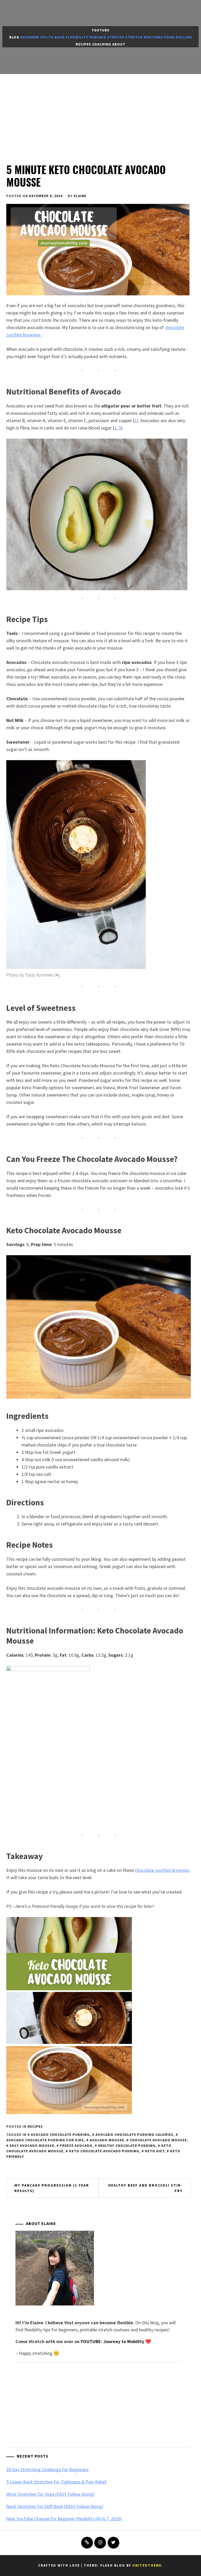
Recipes (83, 44)
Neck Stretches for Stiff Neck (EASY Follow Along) (55, 2506)
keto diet (155, 2151)
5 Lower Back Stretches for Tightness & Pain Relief (56, 2482)
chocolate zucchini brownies (162, 1870)
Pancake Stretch (107, 37)
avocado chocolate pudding (60, 2135)
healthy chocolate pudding (127, 2145)
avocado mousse (107, 2140)
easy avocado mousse (32, 2145)
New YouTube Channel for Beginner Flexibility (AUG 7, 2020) (64, 2519)
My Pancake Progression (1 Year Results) (52, 2188)
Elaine (80, 196)
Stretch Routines (144, 37)
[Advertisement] (100, 113)
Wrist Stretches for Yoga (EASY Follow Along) (50, 2494)
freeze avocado (76, 2145)
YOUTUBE (91, 2341)
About (119, 44)
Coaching (102, 44)
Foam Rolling (178, 37)
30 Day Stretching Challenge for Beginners (48, 2469)
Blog (14, 37)
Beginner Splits (37, 37)
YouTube (100, 30)
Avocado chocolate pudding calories (134, 2135)
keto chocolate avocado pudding (104, 2151)
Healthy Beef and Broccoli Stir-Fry (146, 2188)
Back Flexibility (71, 37)
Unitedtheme (147, 2565)
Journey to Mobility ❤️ (127, 2341)
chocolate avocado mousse (158, 2140)
